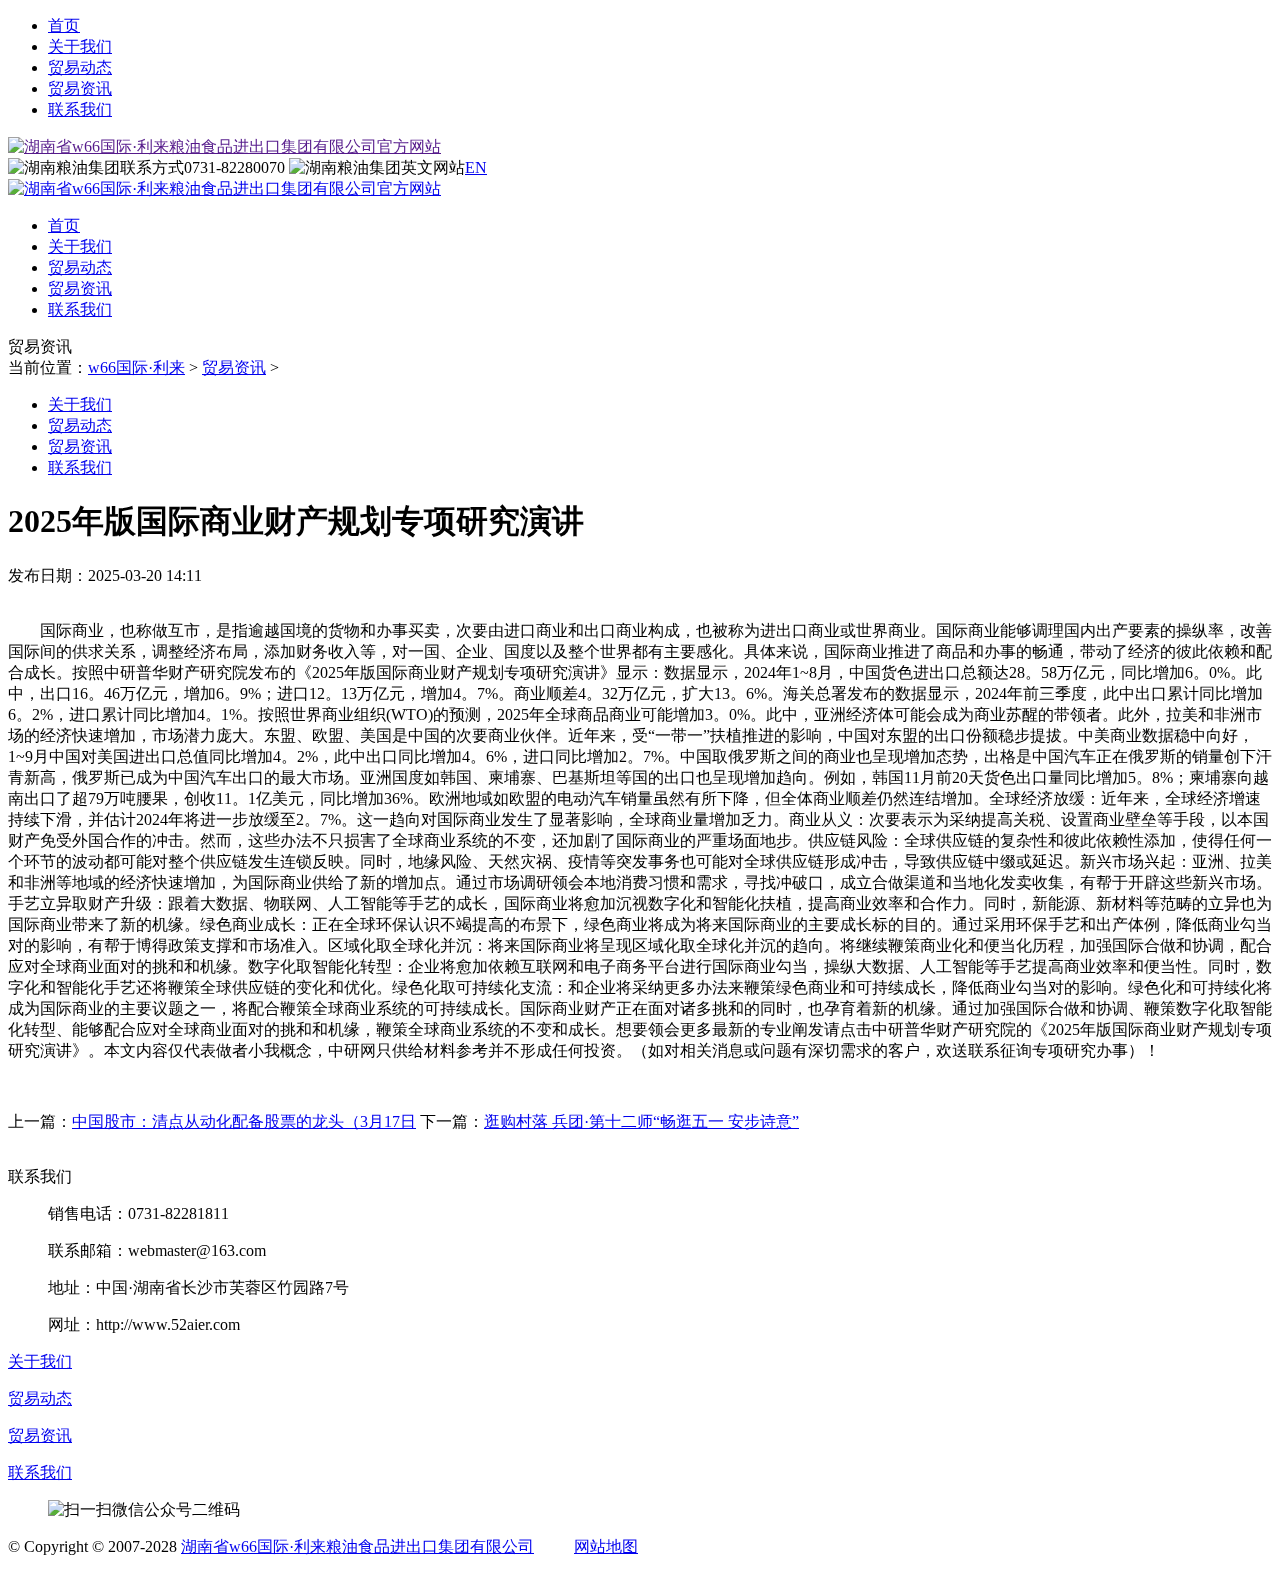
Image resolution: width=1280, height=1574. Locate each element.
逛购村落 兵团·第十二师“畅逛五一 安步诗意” (641, 1121)
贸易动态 (80, 67)
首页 (64, 25)
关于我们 (80, 46)
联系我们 (80, 109)
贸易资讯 (80, 88)
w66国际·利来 (136, 367)
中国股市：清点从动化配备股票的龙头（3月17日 (244, 1121)
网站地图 (606, 1546)
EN (476, 167)
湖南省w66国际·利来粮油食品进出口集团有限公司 (357, 1546)
